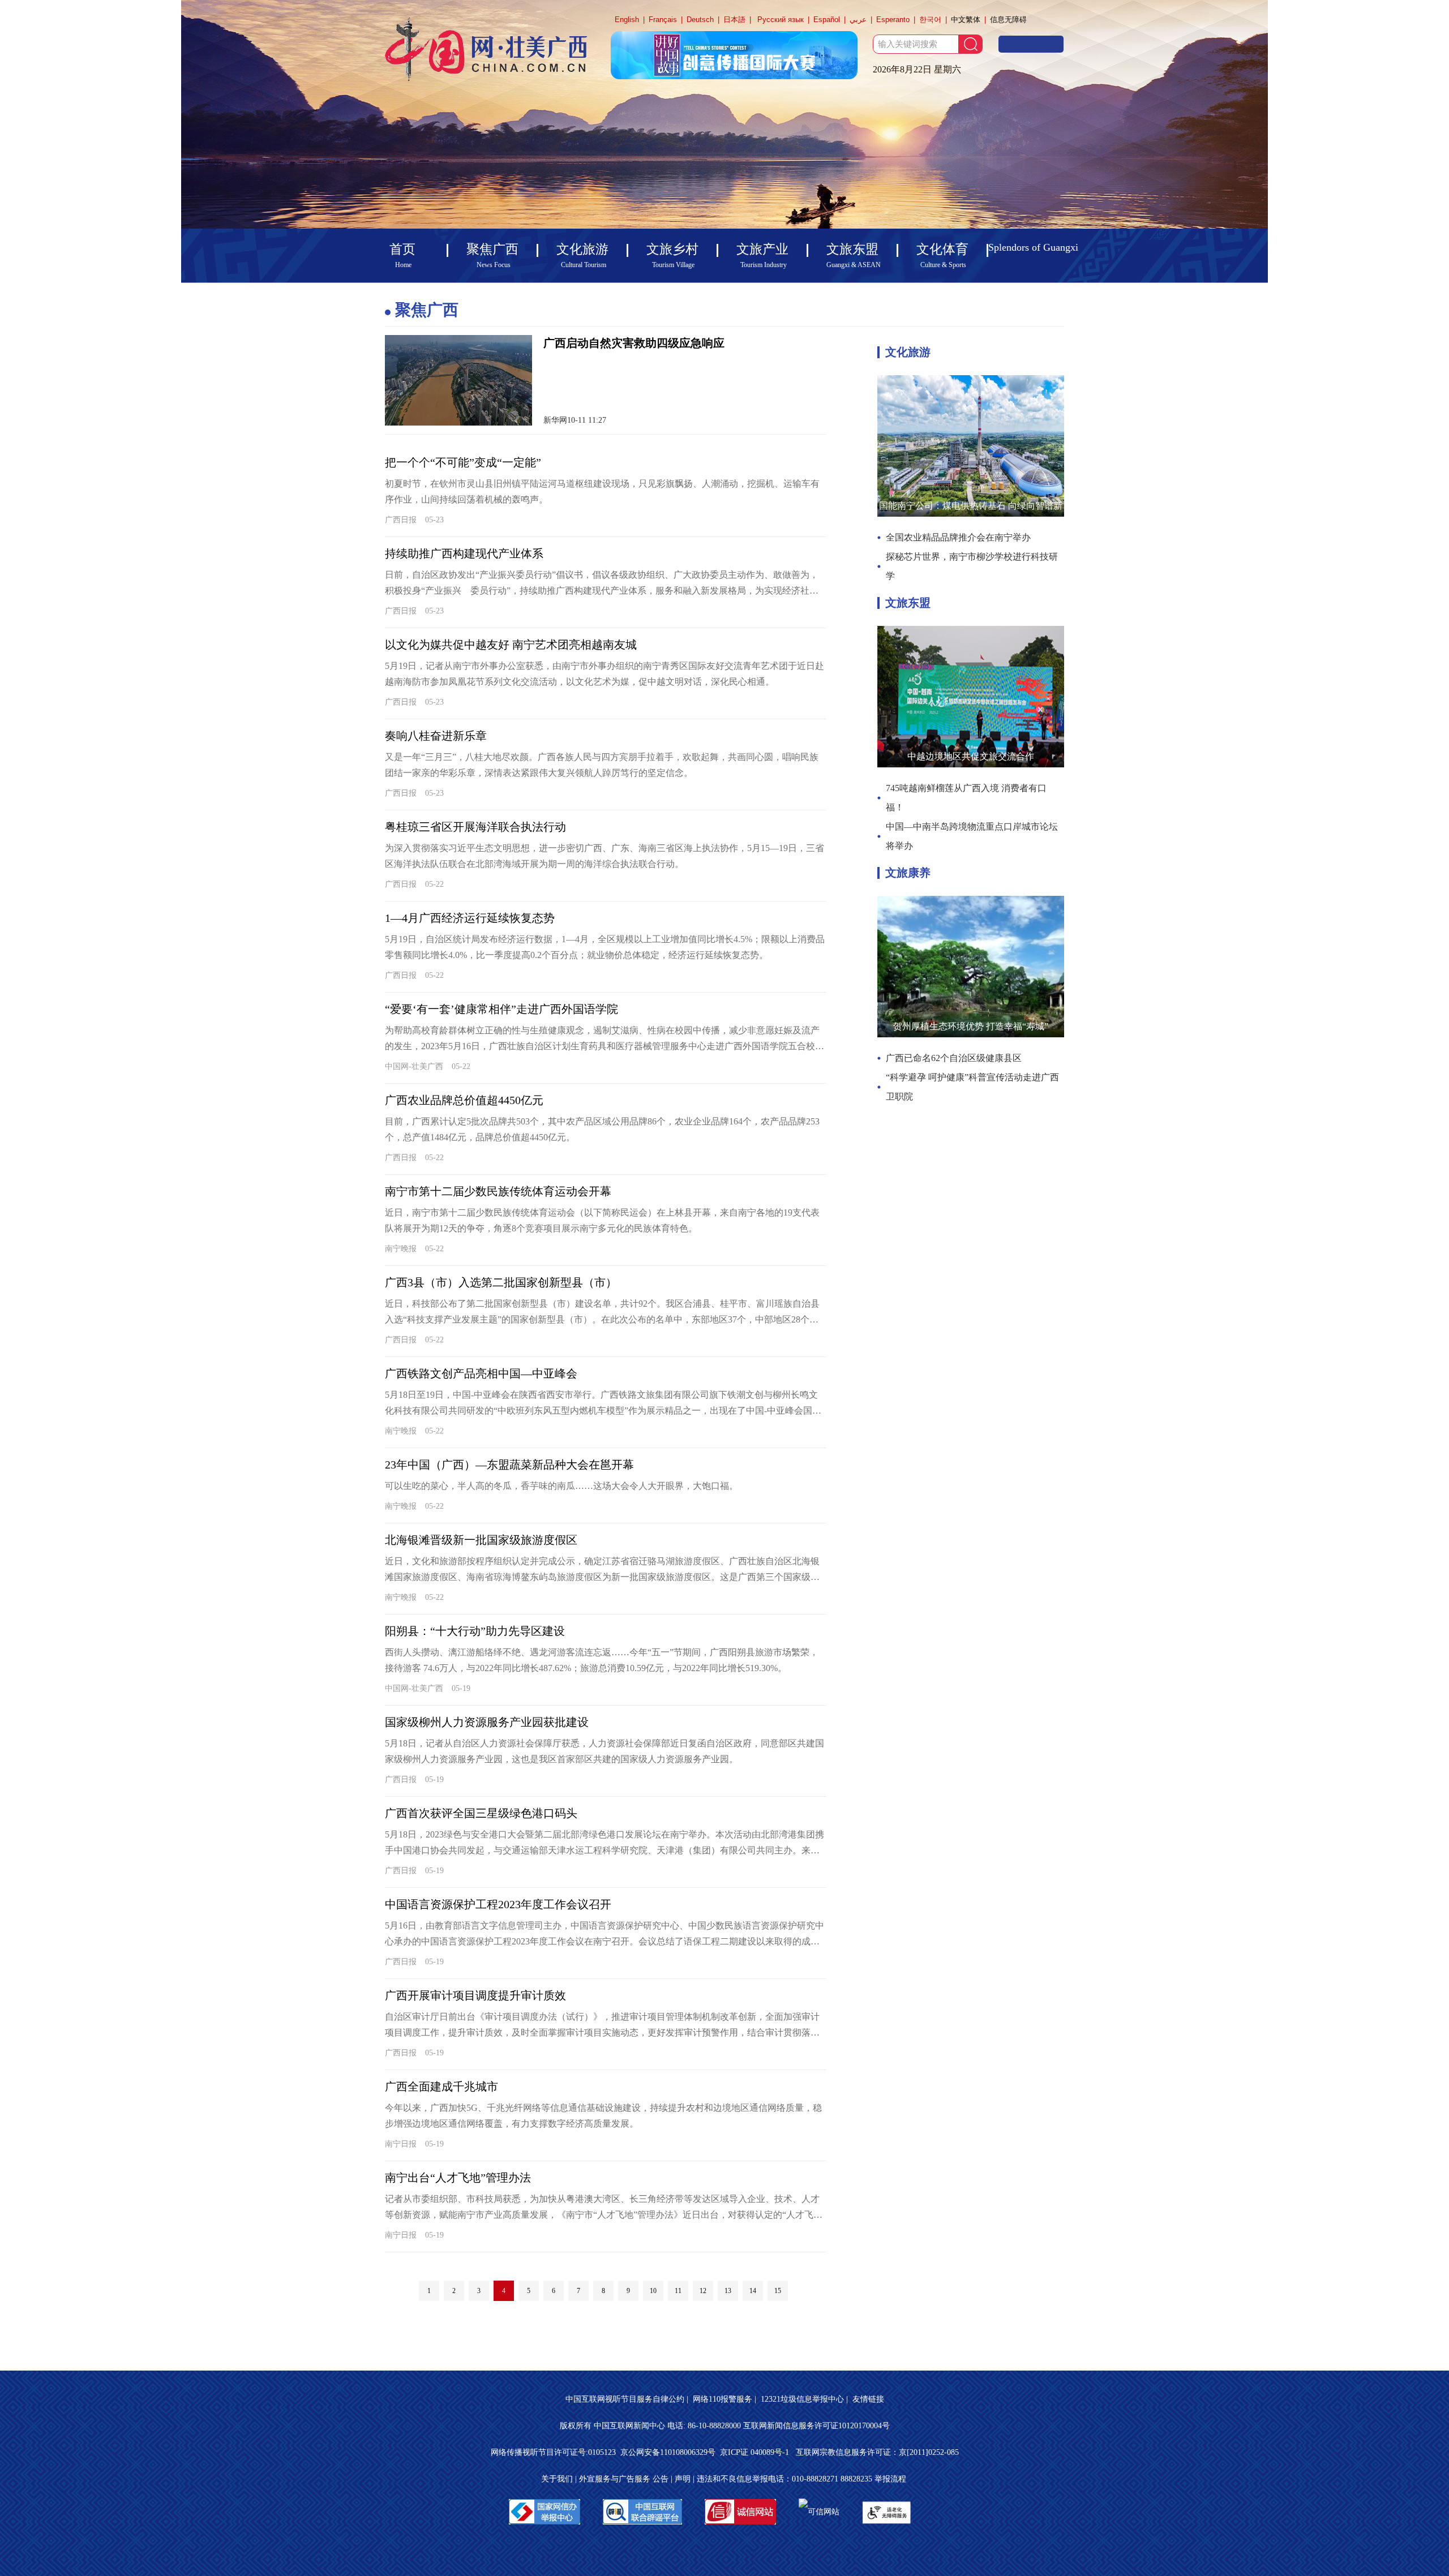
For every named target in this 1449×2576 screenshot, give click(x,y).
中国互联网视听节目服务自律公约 (625, 2399)
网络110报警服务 (723, 2399)
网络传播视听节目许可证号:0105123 (553, 2452)
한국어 (930, 20)
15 (778, 2291)
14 (753, 2291)
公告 (661, 2479)
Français (663, 20)
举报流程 (890, 2479)
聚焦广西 (427, 310)
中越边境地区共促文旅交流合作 (971, 756)
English (627, 20)
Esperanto (893, 20)
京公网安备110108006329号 (668, 2452)
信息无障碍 (1008, 20)
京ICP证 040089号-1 (756, 2452)
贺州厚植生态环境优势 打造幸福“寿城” (971, 1026)
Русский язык (781, 20)
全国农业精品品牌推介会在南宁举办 (958, 537)
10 (653, 2291)
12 (703, 2291)
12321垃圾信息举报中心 (802, 2399)
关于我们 (557, 2479)
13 (728, 2291)
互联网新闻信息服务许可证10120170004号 (816, 2426)
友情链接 (868, 2399)
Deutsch (700, 20)
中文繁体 (966, 20)
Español (827, 20)
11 (678, 2291)
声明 (683, 2479)
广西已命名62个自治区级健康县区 (954, 1058)
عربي (858, 20)
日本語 (734, 20)
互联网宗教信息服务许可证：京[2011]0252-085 (877, 2452)
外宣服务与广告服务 (615, 2479)
